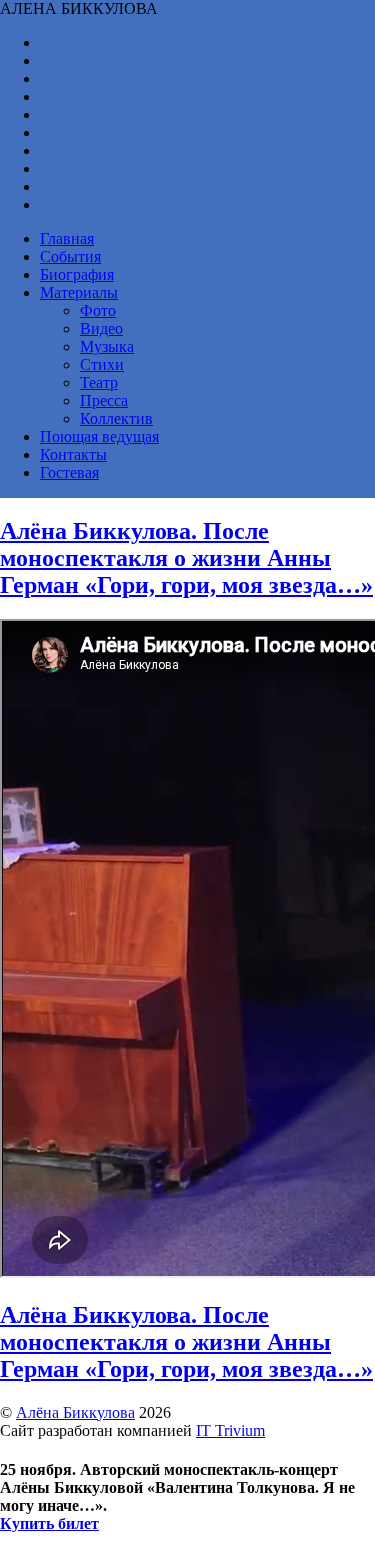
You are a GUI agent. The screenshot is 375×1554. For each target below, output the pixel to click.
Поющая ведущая (99, 436)
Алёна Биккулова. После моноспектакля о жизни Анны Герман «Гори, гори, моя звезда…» (186, 558)
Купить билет (49, 1523)
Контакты (73, 454)
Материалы (79, 292)
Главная (67, 238)
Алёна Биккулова (75, 1412)
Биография (77, 274)
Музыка (107, 346)
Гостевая (69, 472)
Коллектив (116, 418)
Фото (98, 310)
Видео (101, 328)
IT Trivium (230, 1430)
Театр (99, 382)
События (70, 256)
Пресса (104, 400)
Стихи (102, 364)
